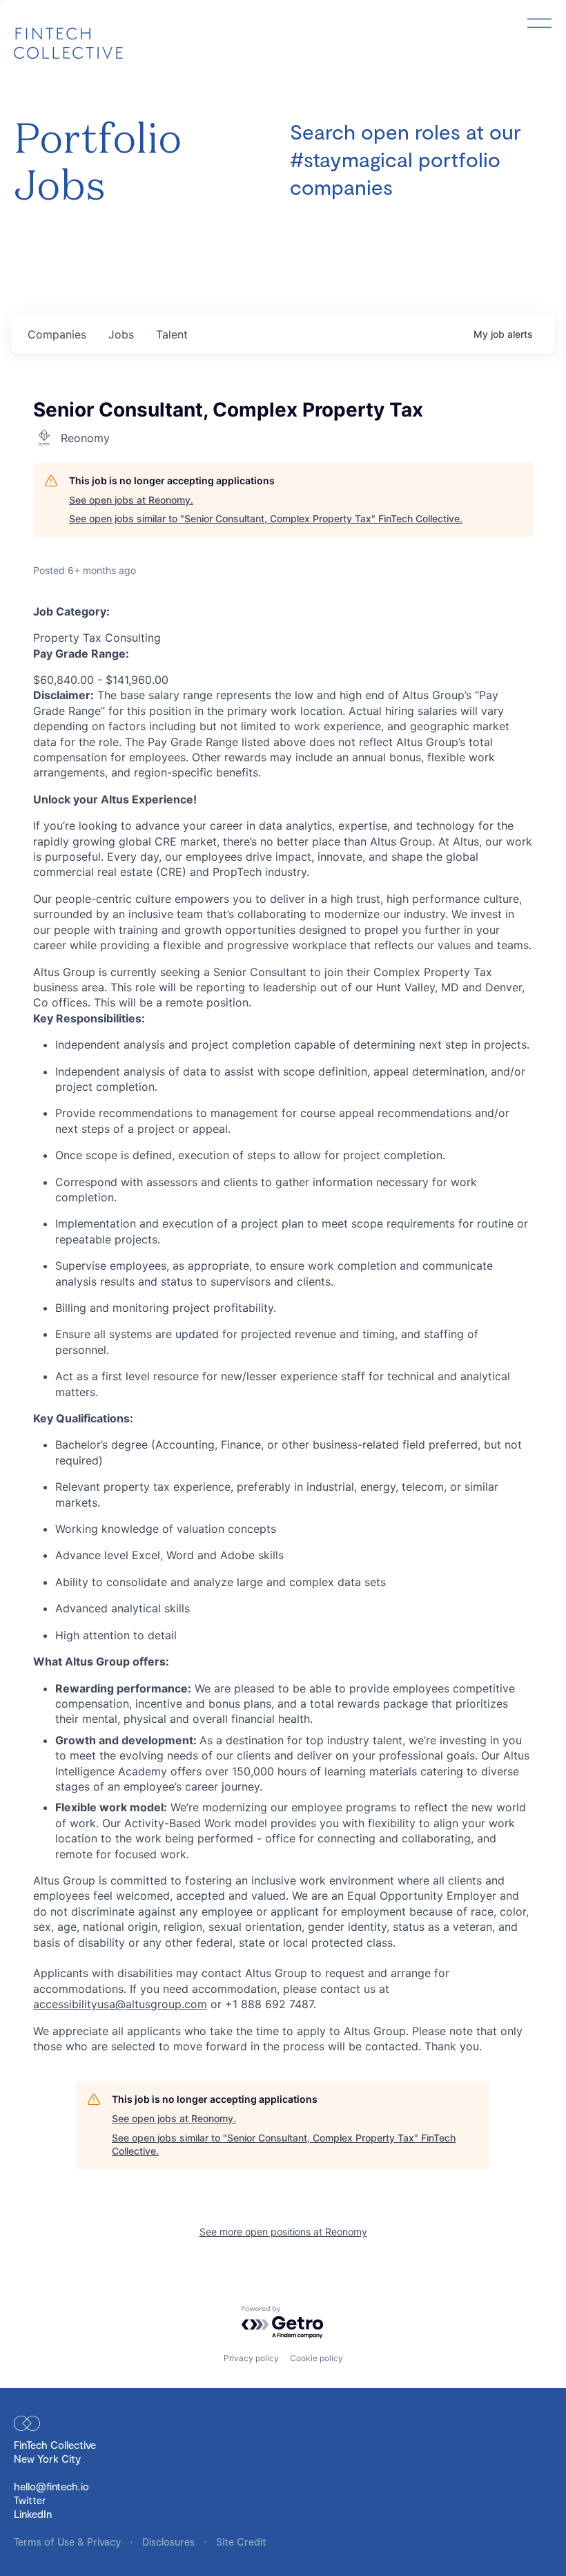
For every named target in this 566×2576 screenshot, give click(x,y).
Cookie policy (316, 2358)
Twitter (30, 2500)
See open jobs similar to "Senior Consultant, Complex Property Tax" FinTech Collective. (266, 518)
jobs (121, 334)
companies (57, 334)
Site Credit (241, 2541)
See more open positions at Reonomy (283, 2232)
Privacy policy (251, 2358)
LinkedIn (33, 2514)
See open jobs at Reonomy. (131, 500)
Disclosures (170, 2541)
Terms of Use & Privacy (69, 2541)
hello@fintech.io (51, 2486)
